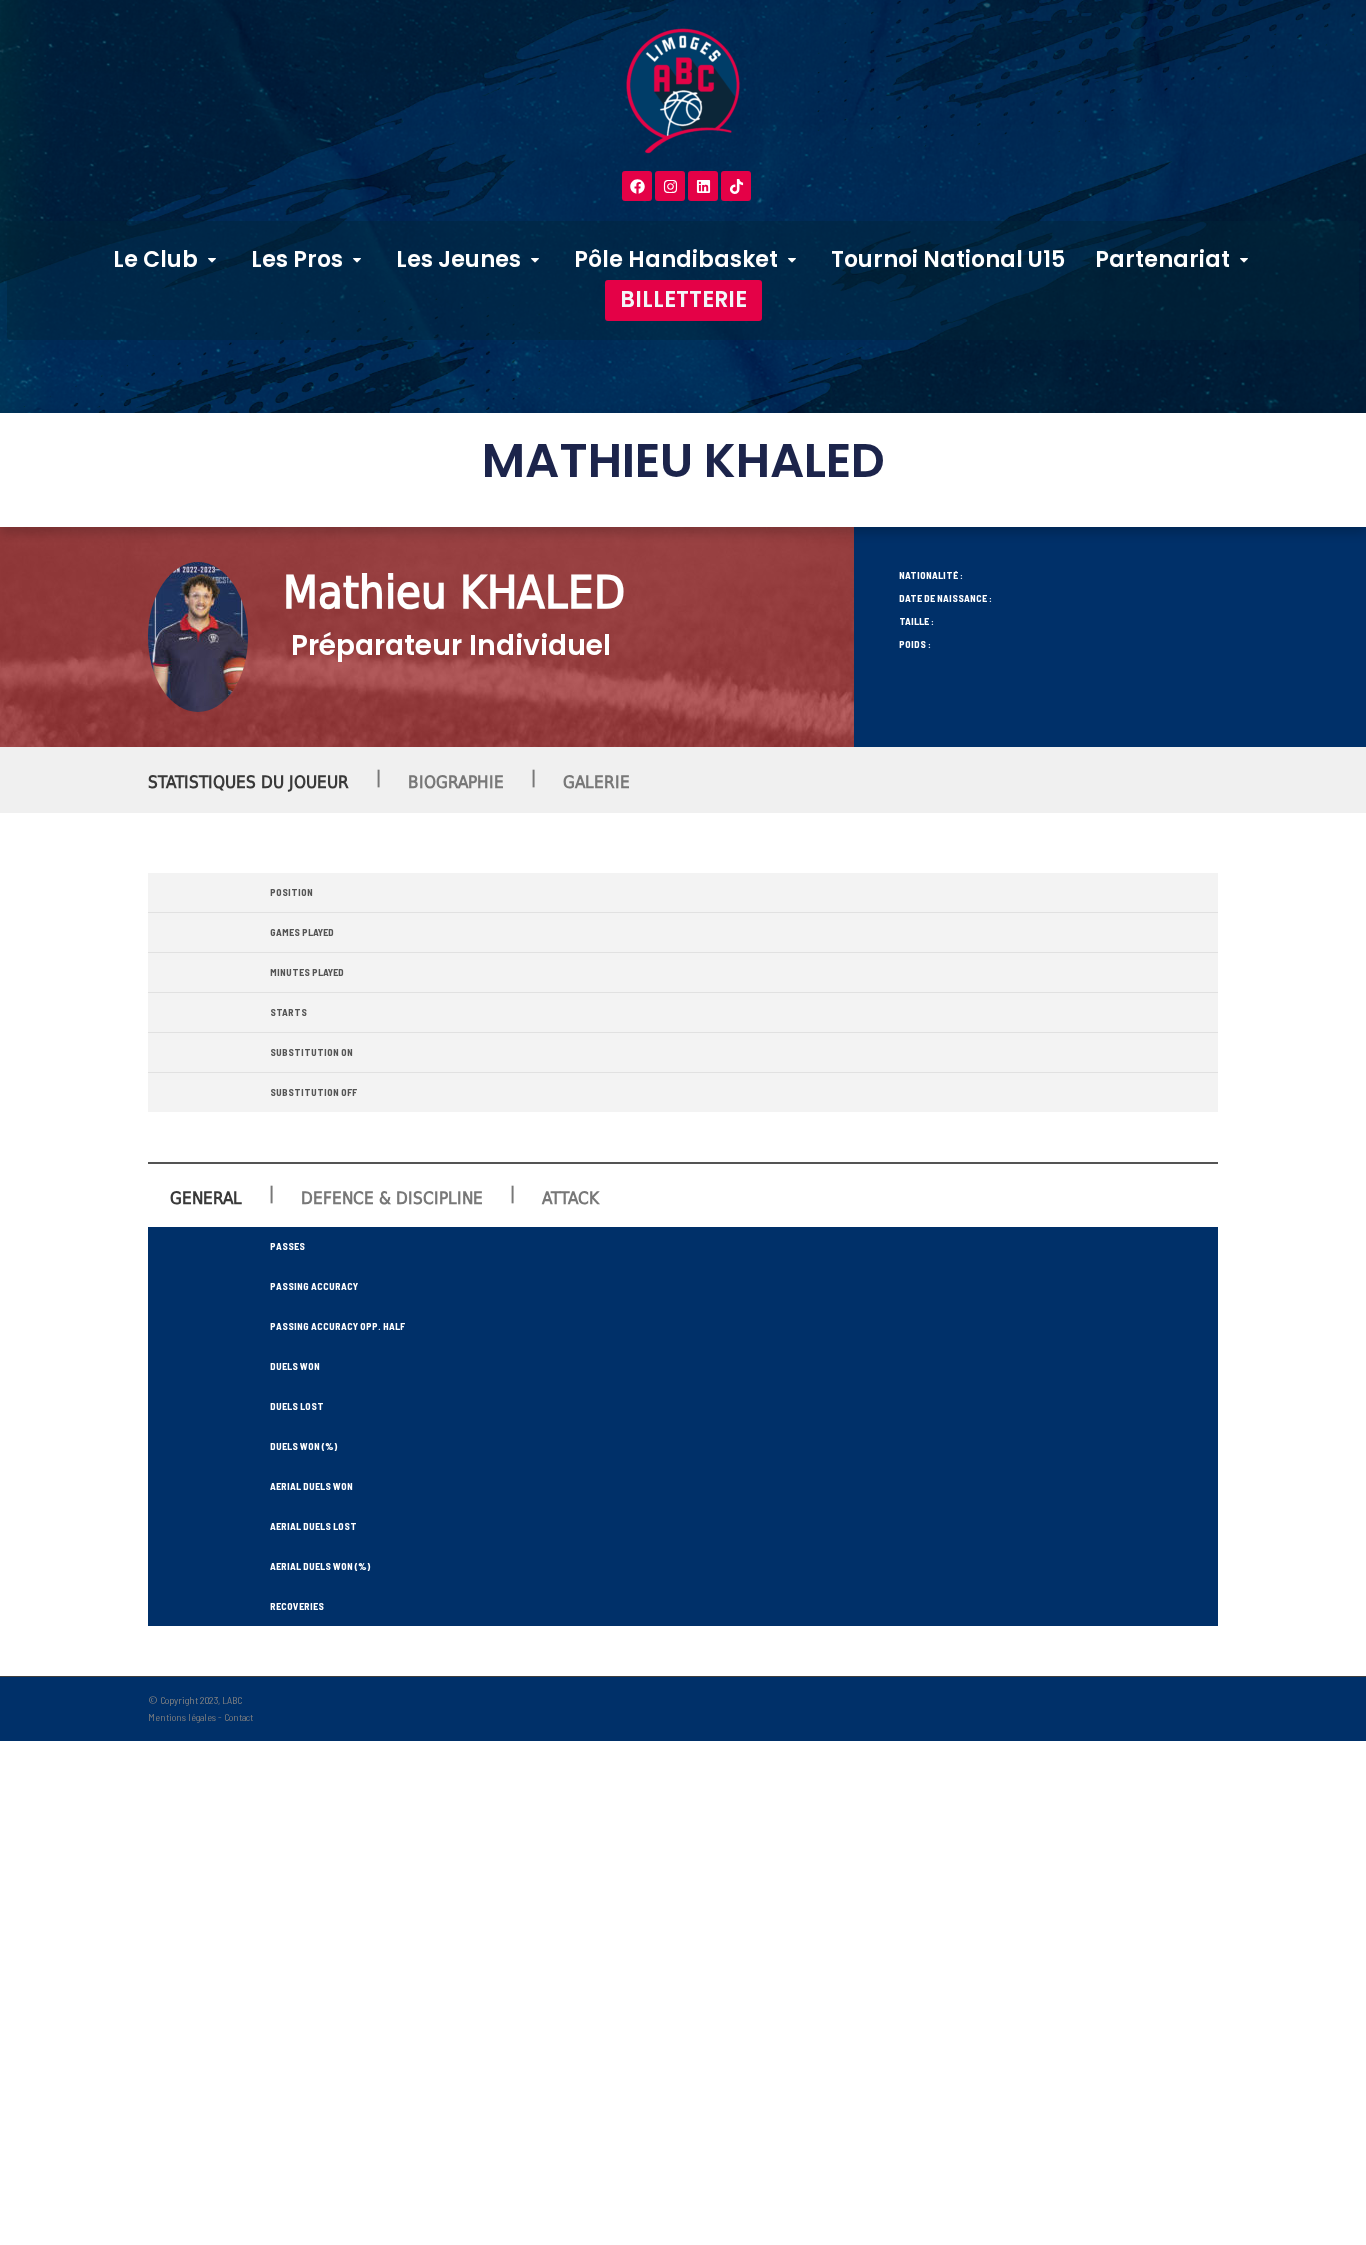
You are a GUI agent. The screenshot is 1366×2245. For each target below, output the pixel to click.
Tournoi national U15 (948, 259)
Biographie (456, 782)
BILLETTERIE (683, 299)
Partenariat (1162, 259)
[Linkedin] (703, 186)
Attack (570, 1197)
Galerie (596, 782)
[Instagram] (670, 186)
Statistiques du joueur (248, 782)
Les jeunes (458, 259)
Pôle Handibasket (676, 259)
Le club (155, 259)
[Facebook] (637, 186)
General (206, 1197)
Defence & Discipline (392, 1197)
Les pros (297, 259)
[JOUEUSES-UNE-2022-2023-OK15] (198, 637)
